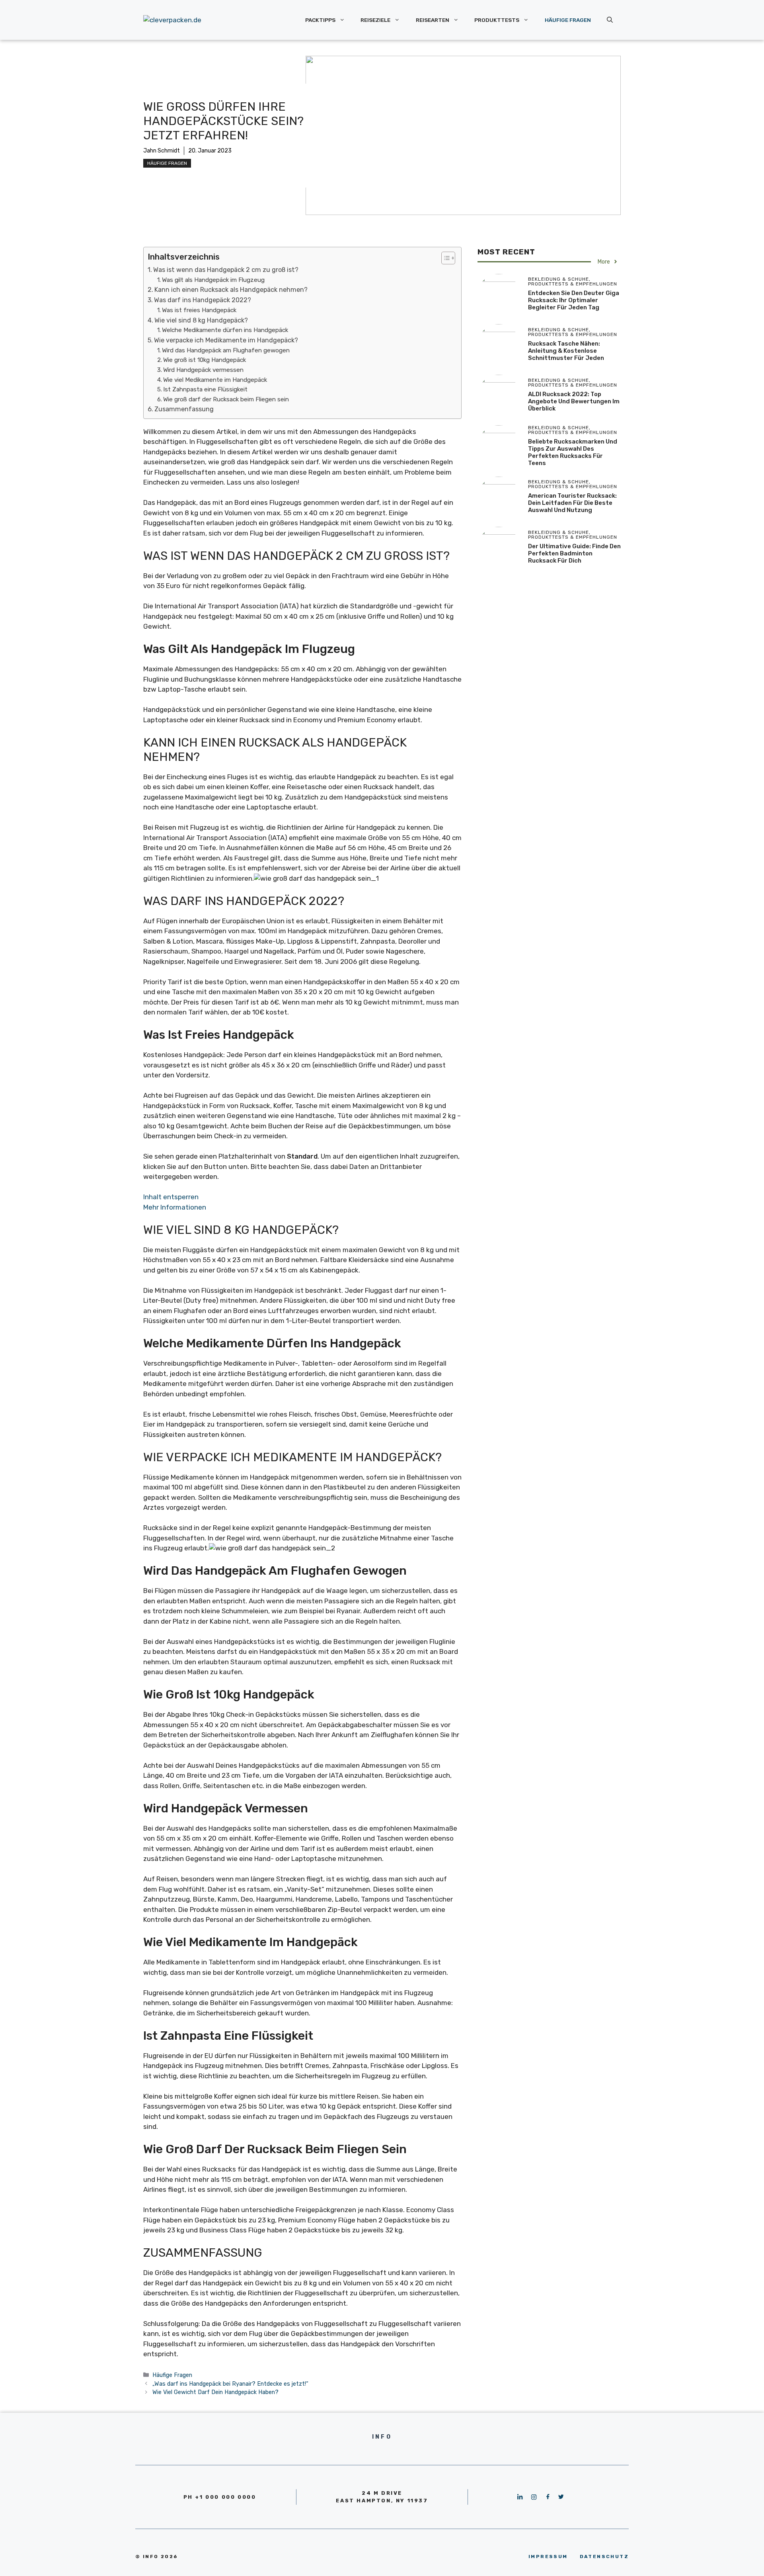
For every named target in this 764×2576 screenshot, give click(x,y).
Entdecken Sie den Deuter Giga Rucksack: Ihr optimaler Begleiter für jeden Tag (574, 300)
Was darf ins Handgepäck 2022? (203, 300)
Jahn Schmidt (162, 151)
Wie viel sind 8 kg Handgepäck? (201, 320)
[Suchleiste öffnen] (610, 20)
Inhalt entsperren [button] (171, 1197)
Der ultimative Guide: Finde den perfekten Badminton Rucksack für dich (574, 553)
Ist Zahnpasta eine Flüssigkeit (205, 389)
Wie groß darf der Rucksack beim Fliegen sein (226, 399)
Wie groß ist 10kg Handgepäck (205, 360)
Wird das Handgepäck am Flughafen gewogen (226, 350)
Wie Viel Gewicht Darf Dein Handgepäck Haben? (215, 2392)
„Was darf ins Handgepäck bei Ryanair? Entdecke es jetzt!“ (230, 2384)
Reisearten (433, 20)
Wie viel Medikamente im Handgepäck (215, 380)
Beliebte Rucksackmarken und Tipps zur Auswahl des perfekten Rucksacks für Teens (573, 452)
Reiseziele (375, 20)
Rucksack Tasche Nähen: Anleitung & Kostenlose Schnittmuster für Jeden (566, 351)
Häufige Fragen (568, 20)
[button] (444, 258)
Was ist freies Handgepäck (199, 310)
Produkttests (497, 20)
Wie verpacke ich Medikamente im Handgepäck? (226, 340)
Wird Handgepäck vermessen (203, 370)
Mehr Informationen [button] (175, 1207)
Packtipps (320, 20)
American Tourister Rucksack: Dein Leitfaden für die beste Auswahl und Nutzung (572, 503)
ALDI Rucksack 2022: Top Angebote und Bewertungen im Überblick (574, 401)
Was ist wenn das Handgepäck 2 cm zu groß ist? (226, 270)
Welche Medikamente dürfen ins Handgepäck (225, 330)
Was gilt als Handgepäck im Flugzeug (213, 280)
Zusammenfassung (184, 409)
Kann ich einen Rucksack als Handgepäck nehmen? (231, 290)
